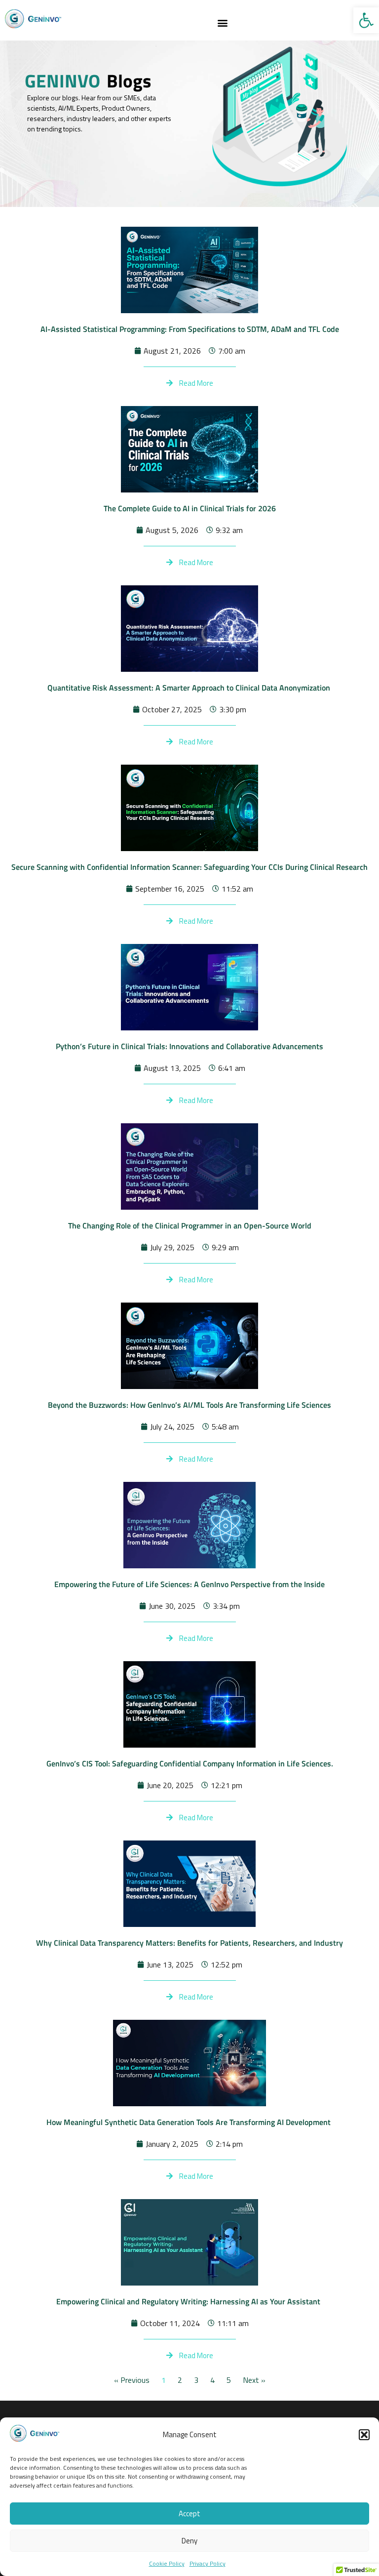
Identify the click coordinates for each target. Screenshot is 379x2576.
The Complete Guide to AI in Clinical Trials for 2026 (190, 508)
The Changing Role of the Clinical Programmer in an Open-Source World (190, 1226)
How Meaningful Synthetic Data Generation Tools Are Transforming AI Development (189, 2122)
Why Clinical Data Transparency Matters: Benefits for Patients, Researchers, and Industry (189, 1943)
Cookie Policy (167, 2563)
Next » (254, 2380)
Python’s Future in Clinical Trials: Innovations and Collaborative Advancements (189, 1046)
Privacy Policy (208, 2563)
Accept (189, 2514)
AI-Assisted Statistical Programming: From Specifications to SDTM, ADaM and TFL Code (190, 329)
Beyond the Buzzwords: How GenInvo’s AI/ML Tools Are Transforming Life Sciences (189, 1405)
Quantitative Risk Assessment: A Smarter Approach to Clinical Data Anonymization (190, 688)
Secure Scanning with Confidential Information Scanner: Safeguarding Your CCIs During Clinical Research (189, 867)
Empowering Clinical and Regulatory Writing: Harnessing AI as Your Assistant (190, 2301)
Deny (189, 2541)
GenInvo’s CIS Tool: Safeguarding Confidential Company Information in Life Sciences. (190, 1763)
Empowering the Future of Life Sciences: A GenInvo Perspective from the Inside (189, 1584)
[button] (366, 20)
